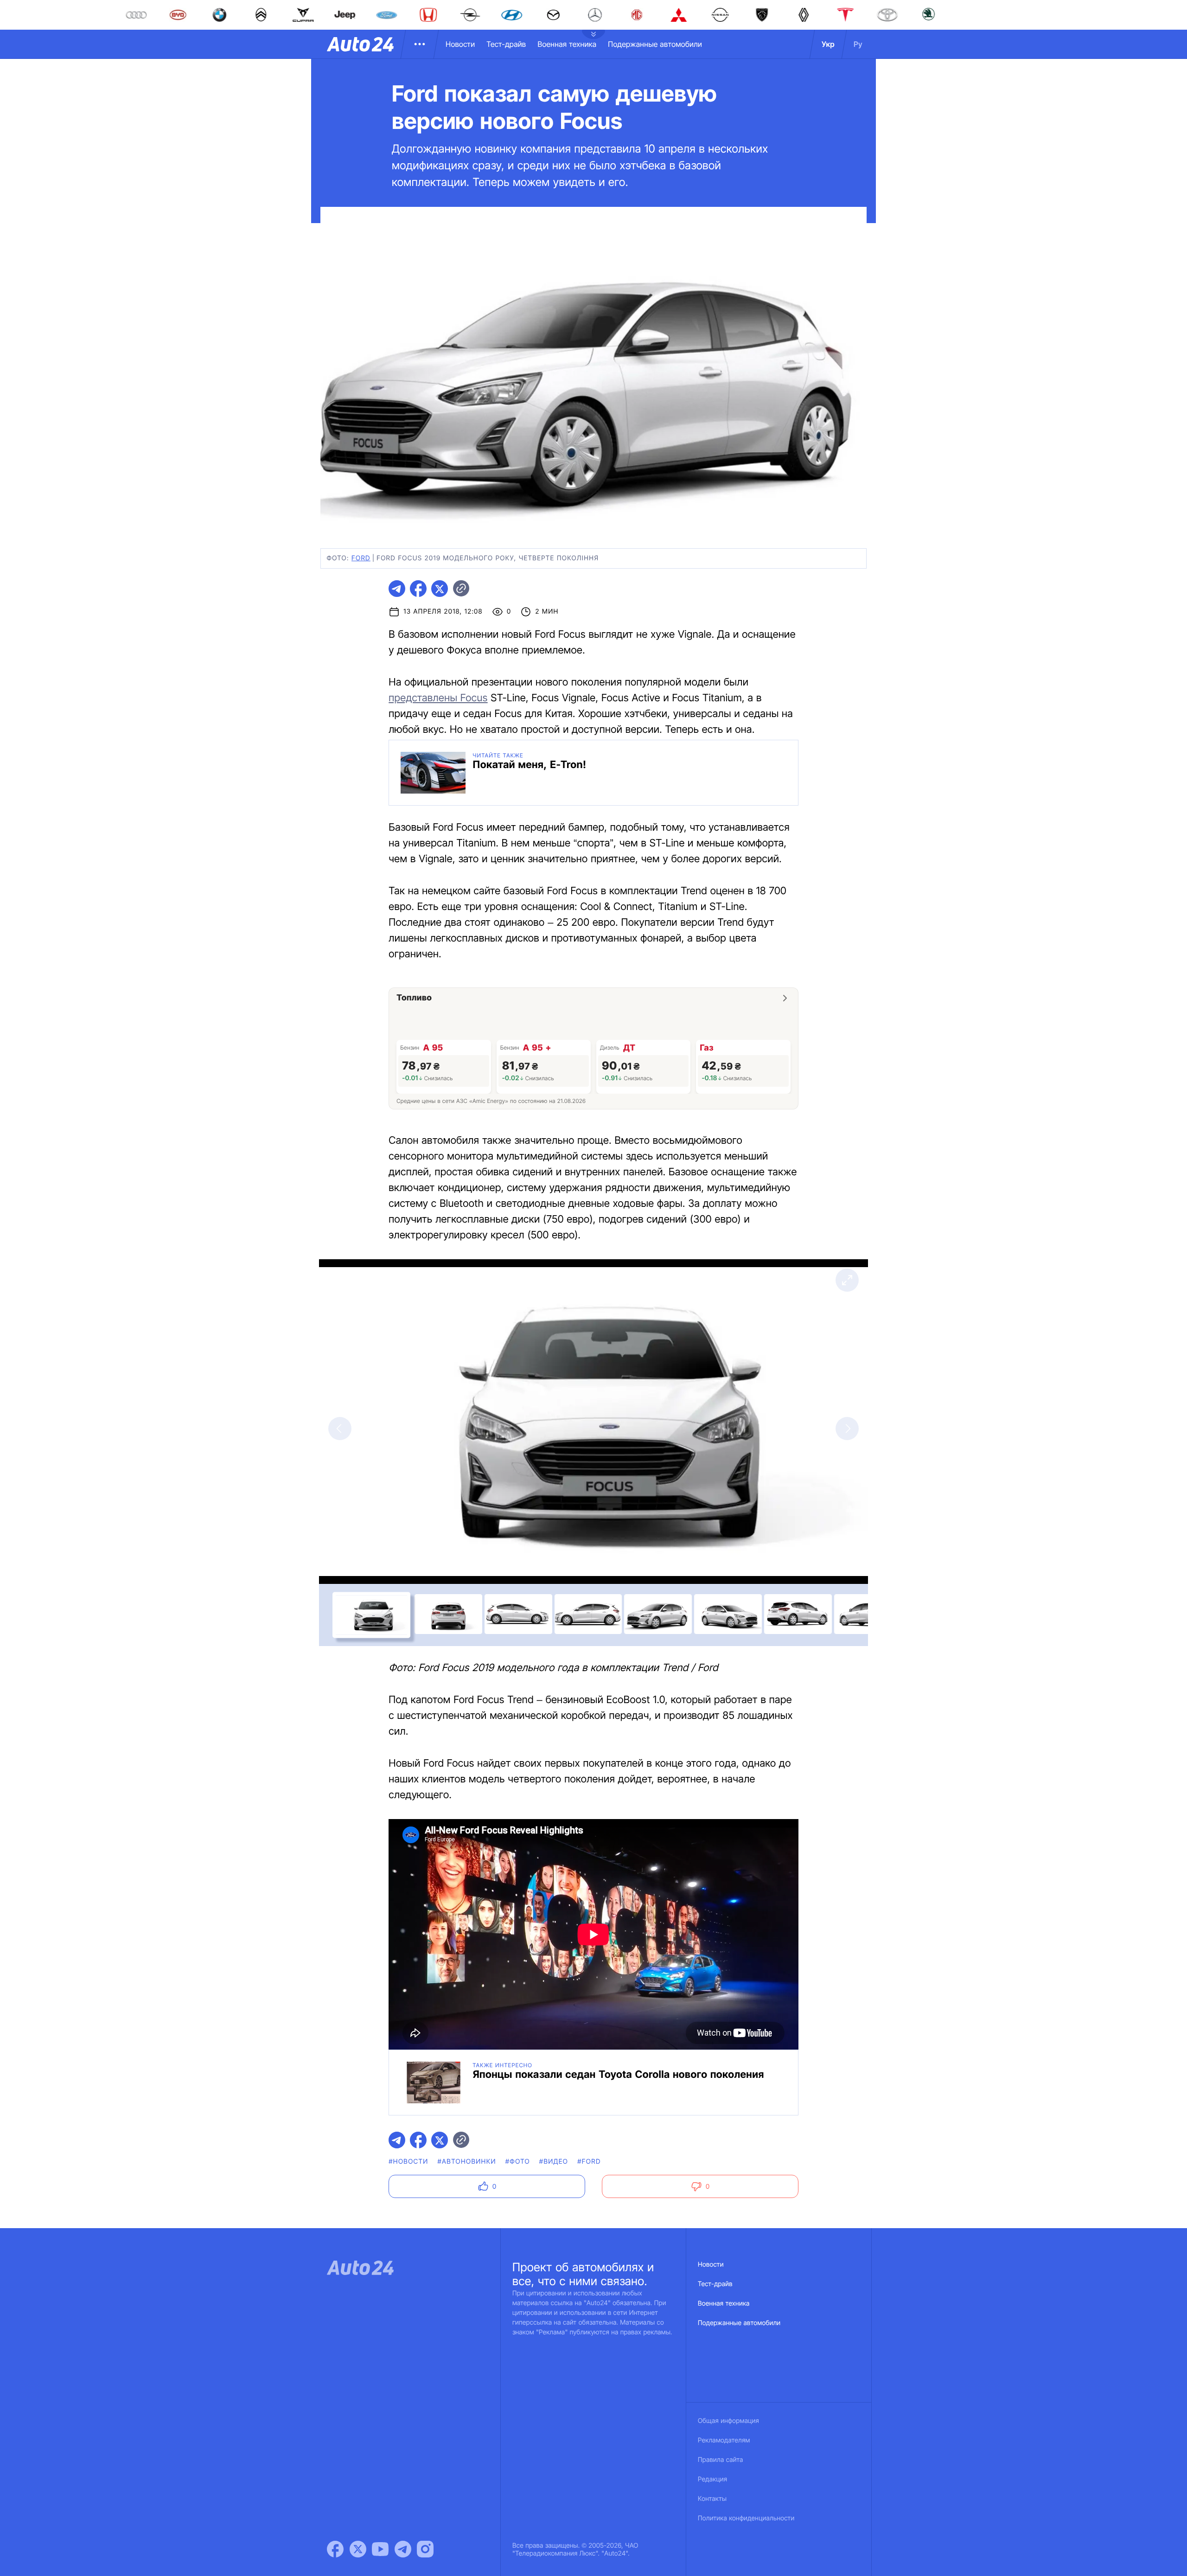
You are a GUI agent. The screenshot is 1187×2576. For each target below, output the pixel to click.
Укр (828, 44)
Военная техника (567, 44)
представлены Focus (438, 698)
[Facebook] (335, 2549)
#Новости (408, 2162)
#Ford (589, 2162)
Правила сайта (721, 2460)
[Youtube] (380, 2549)
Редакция (712, 2479)
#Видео (554, 2162)
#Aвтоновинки (467, 2162)
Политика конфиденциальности (746, 2518)
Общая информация (728, 2421)
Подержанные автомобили (655, 44)
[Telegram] (403, 2549)
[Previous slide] (340, 1429)
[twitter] (440, 589)
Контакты (712, 2499)
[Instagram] (425, 2549)
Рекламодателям (724, 2440)
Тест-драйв (506, 44)
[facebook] (418, 589)
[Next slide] (847, 1429)
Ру (858, 44)
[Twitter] (358, 2549)
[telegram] (397, 589)
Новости (460, 44)
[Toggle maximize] (847, 1280)
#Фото (518, 2162)
